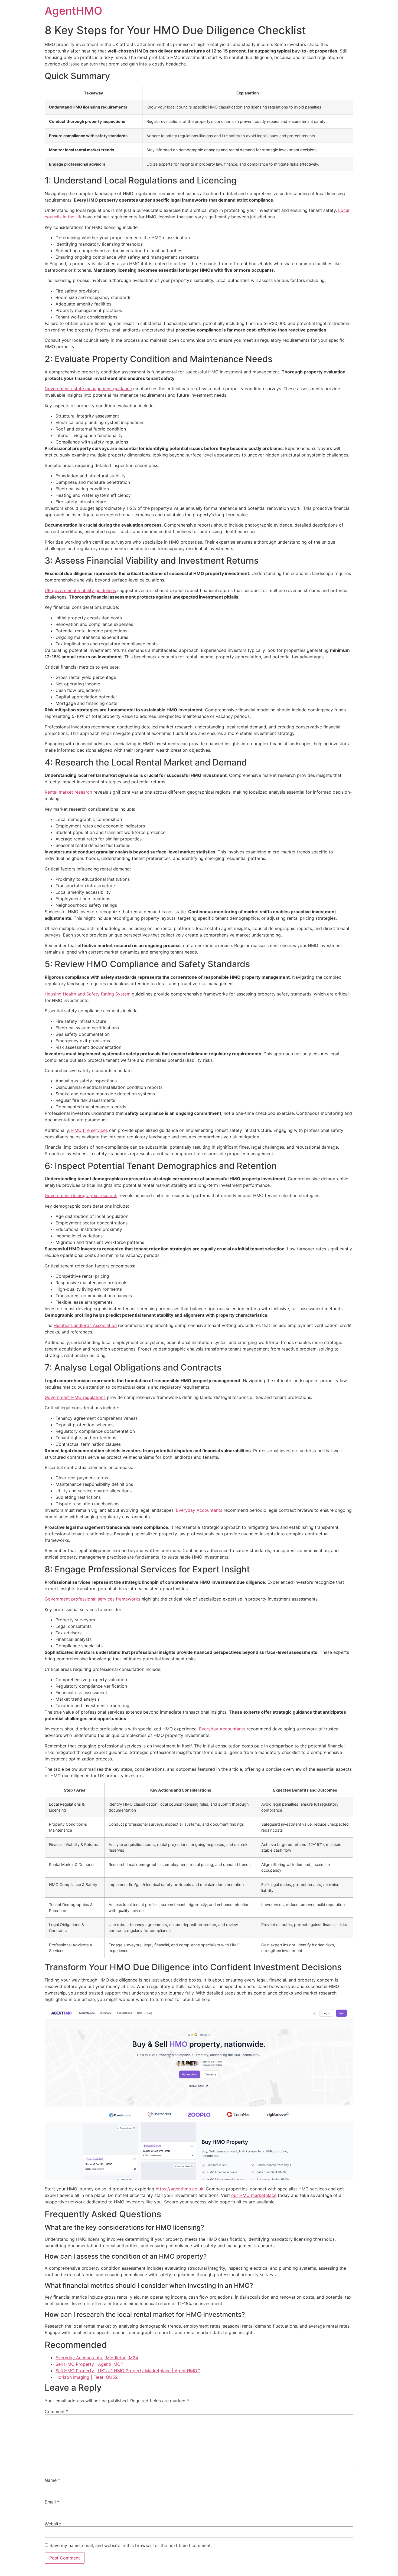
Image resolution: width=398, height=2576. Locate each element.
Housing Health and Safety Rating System (88, 994)
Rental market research (68, 792)
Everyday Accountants (199, 1510)
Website (53, 2524)
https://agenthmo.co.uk (180, 2189)
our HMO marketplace (254, 2195)
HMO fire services (89, 1130)
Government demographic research (81, 1195)
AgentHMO (74, 11)
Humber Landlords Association (85, 1325)
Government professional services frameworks (92, 1599)
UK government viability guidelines (80, 590)
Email (52, 2502)
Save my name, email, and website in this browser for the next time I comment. (131, 2545)
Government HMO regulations (75, 1397)
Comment (56, 2411)
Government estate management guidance (88, 389)
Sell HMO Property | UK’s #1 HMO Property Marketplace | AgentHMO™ (128, 2371)
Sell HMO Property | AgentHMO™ (89, 2364)
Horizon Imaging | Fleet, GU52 (87, 2377)
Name (52, 2480)
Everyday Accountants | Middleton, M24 (97, 2358)
